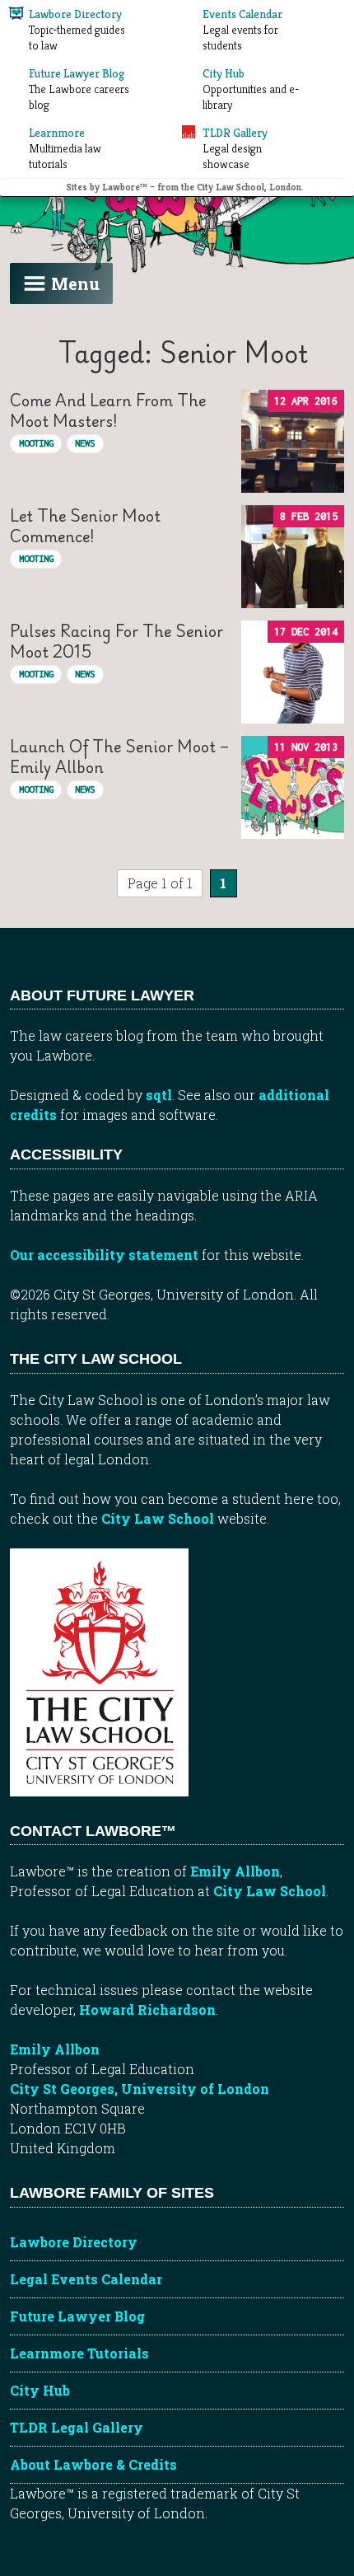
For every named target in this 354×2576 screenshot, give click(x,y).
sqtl (159, 1095)
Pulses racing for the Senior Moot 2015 (116, 641)
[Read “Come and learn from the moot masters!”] (293, 441)
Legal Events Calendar (86, 2279)
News (85, 443)
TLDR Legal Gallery (77, 2427)
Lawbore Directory (74, 2242)
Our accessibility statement (104, 1255)
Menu (75, 283)
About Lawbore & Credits (93, 2464)
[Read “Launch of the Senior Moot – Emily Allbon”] (293, 787)
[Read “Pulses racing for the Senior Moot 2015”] (293, 672)
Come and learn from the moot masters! (108, 410)
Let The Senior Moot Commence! (85, 525)
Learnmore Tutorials (79, 2353)
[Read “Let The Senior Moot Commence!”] (293, 557)
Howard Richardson (147, 2009)
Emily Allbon (235, 1871)
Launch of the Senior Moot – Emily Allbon (119, 756)
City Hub (40, 2390)
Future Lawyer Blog (77, 2316)
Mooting (36, 443)
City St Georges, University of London (140, 2089)
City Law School (158, 1518)
